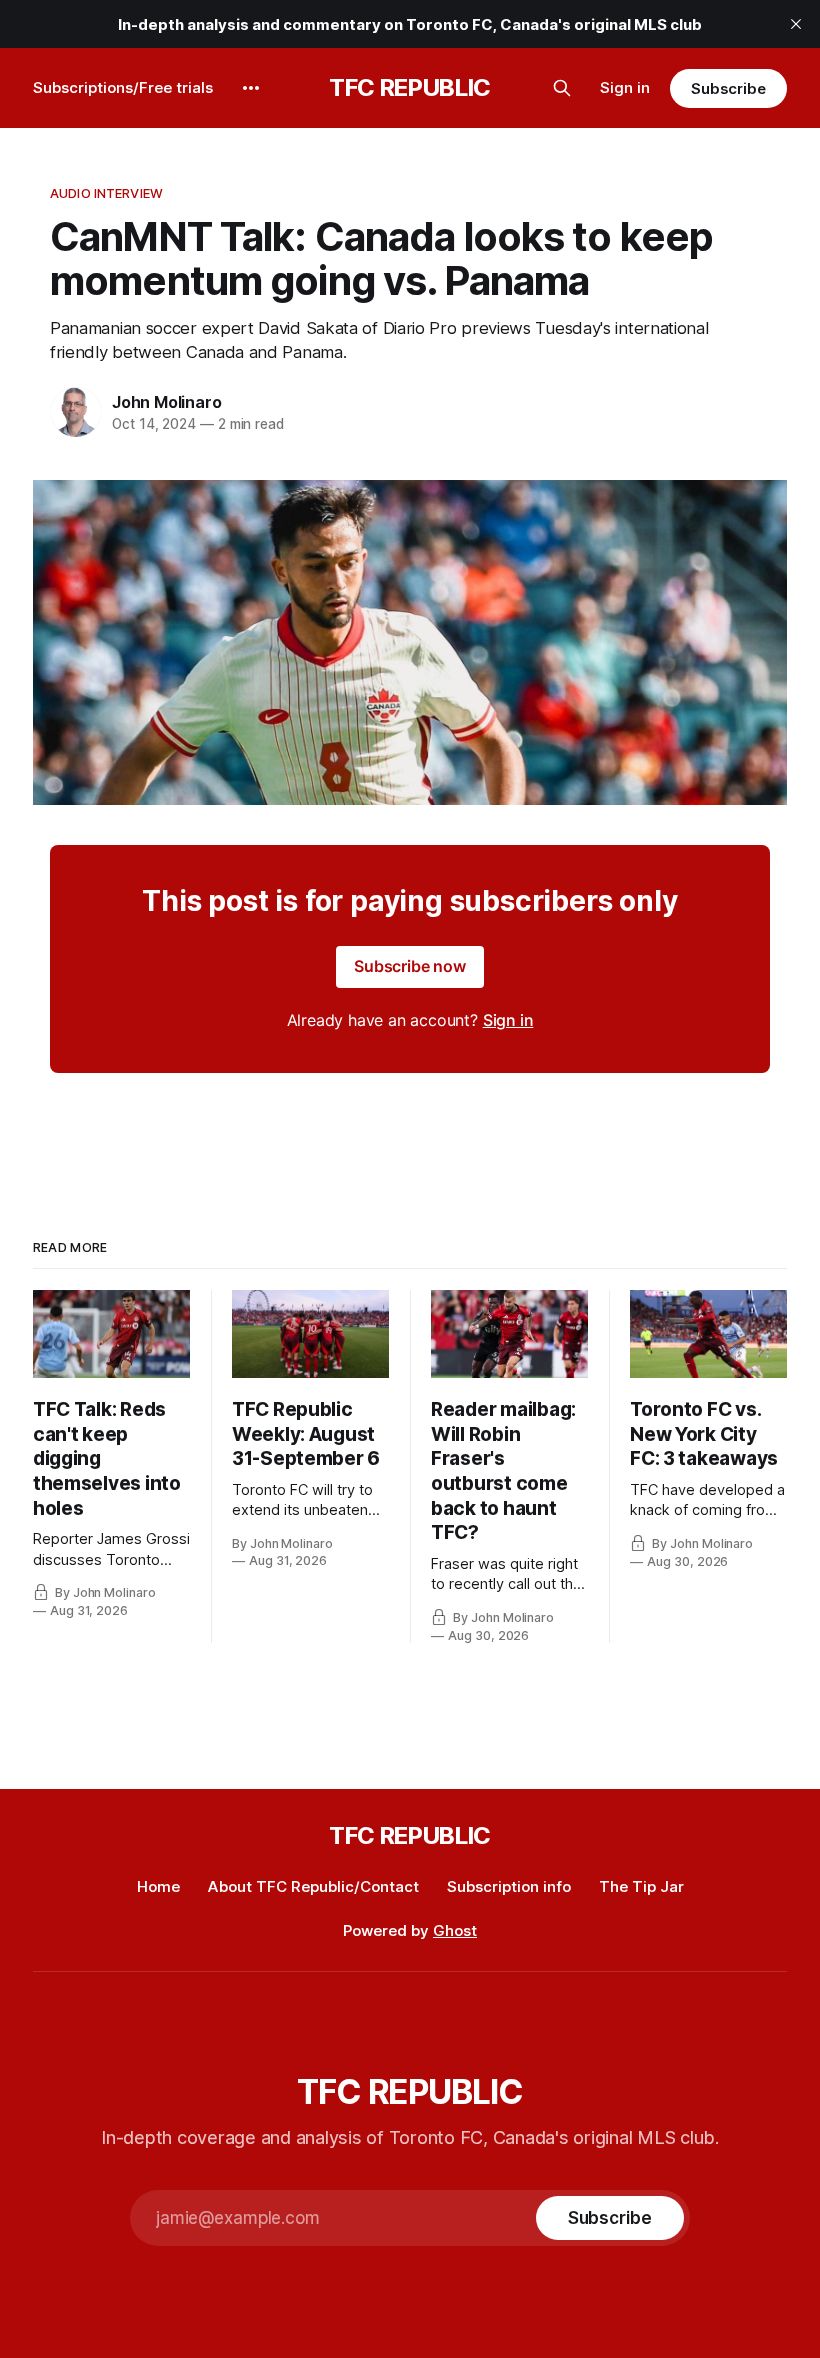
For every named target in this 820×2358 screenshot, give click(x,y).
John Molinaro (166, 402)
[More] (251, 88)
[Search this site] (562, 88)
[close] (796, 24)
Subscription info (509, 1886)
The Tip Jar (641, 1886)
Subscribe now (410, 966)
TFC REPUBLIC (410, 88)
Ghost (455, 1930)
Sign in (625, 87)
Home (158, 1886)
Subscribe (728, 88)
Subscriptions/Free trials (123, 87)
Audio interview (106, 193)
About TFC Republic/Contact (313, 1886)
